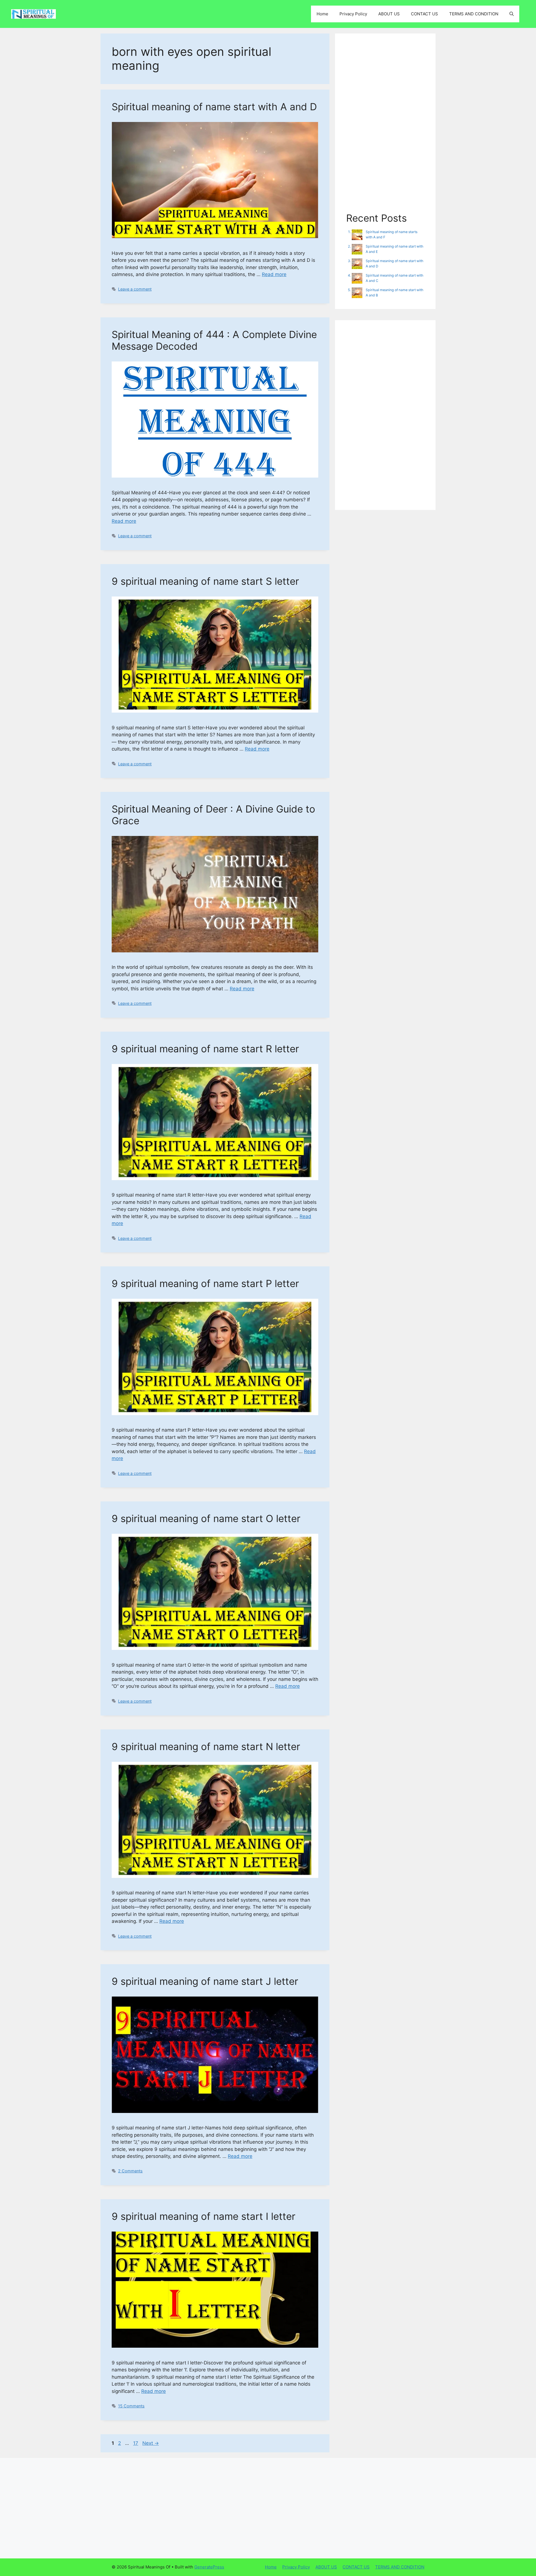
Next (151, 2443)
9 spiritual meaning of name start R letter (205, 1049)
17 (136, 2443)
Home (322, 14)
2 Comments (130, 2171)
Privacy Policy (353, 14)
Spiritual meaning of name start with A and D (214, 107)
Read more (274, 274)
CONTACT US (424, 14)
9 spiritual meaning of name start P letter (205, 1283)
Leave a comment (135, 289)
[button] (512, 14)
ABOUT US (389, 14)
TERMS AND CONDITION (474, 14)
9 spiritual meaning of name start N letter (206, 1746)
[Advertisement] (385, 128)
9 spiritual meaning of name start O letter (206, 1518)
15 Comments (131, 2406)
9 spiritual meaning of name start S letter (205, 581)
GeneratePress (209, 2567)
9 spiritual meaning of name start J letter (205, 1981)
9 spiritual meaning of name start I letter (204, 2216)
